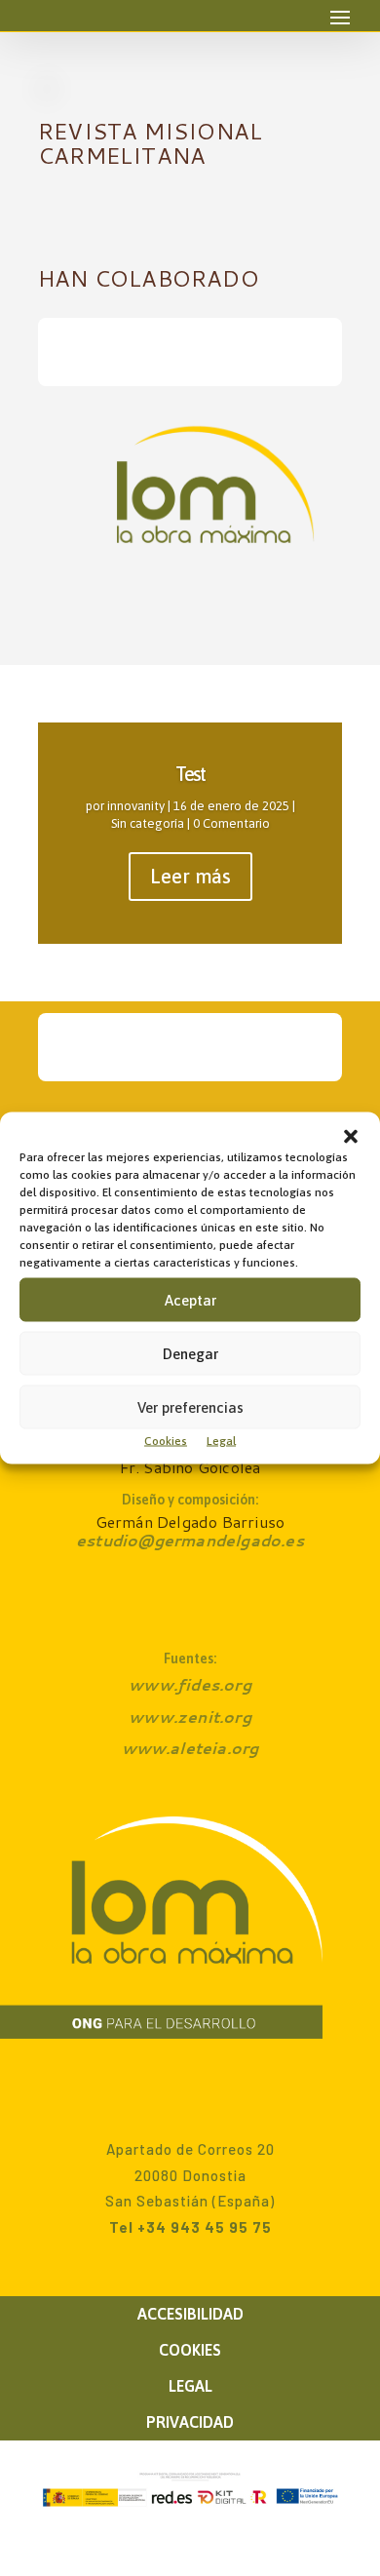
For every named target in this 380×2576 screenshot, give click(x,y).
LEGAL (190, 2386)
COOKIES (190, 2350)
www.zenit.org (190, 1717)
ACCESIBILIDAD (190, 2314)
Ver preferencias (190, 1406)
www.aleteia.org (190, 1748)
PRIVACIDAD (190, 2422)
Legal (221, 1441)
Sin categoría (148, 823)
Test (190, 774)
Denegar (190, 1353)
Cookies (166, 1441)
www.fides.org (190, 1684)
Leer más (190, 876)
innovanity (136, 806)
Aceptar (190, 1299)
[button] (351, 1137)
